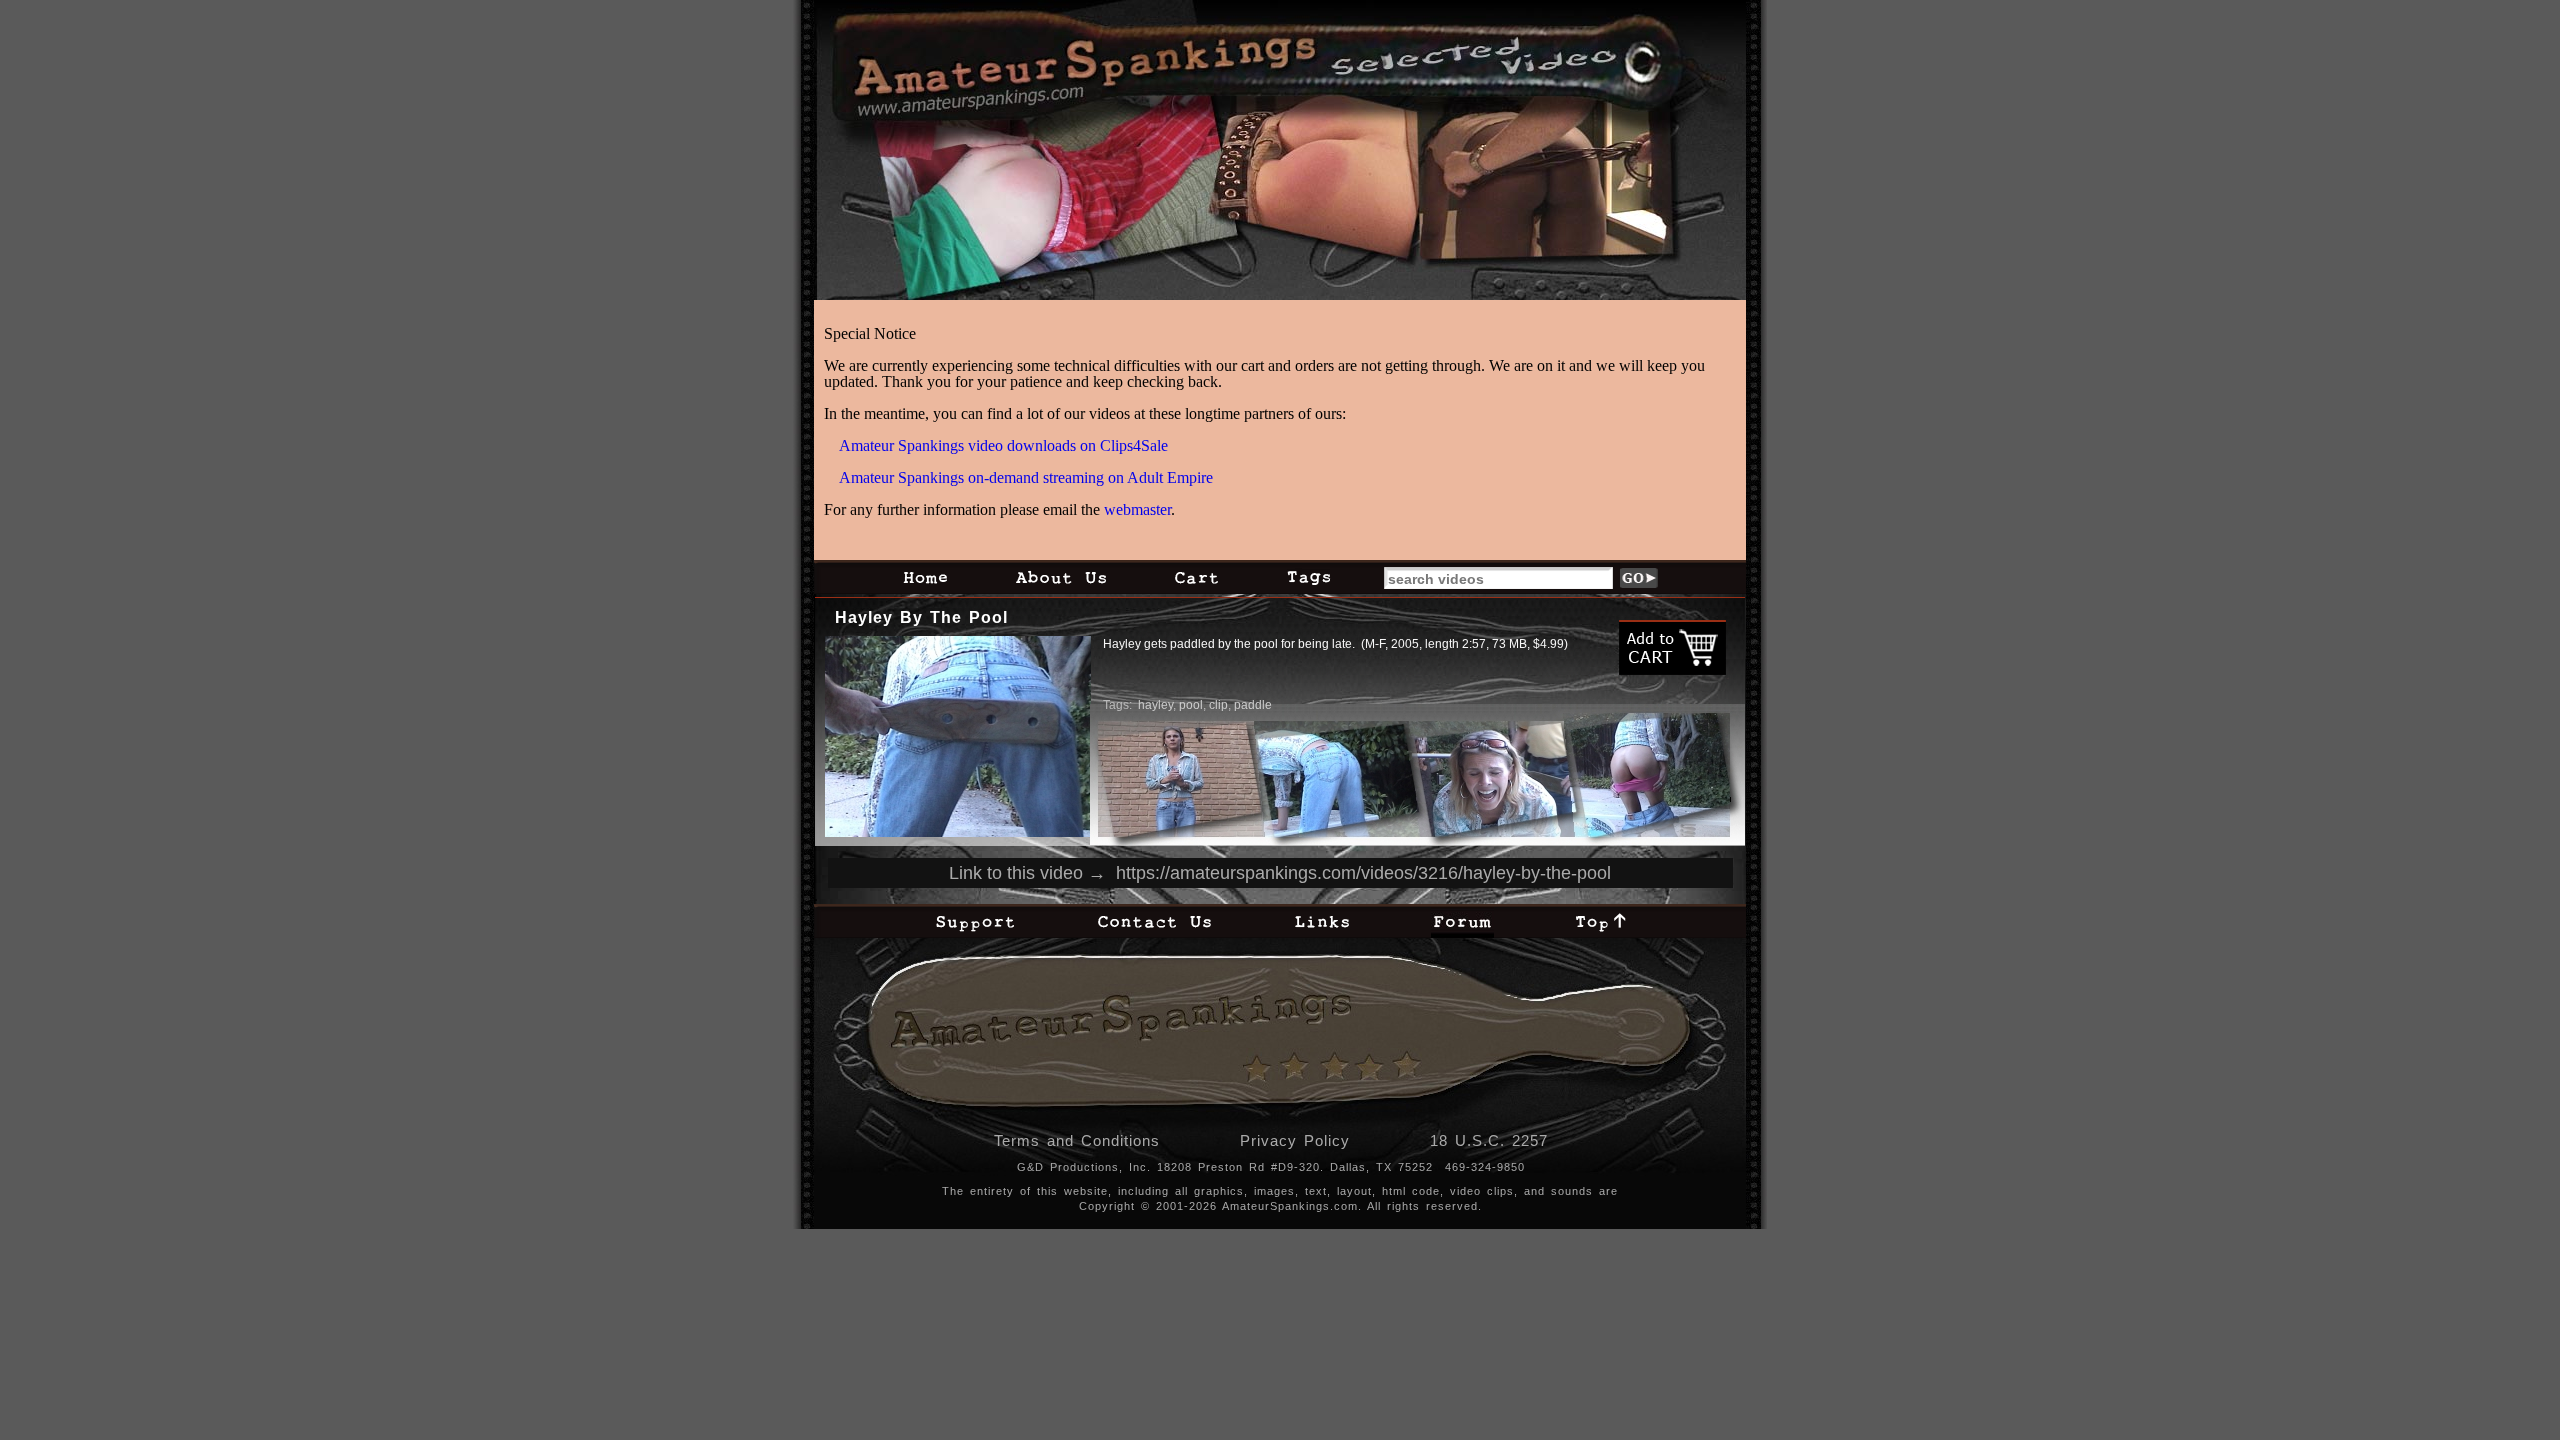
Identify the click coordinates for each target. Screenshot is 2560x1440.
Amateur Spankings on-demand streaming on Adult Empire (1026, 477)
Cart (1196, 577)
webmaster (1137, 509)
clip (1218, 705)
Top (1601, 921)
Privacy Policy (1295, 1140)
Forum (1462, 921)
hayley (1155, 705)
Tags (1308, 577)
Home (925, 577)
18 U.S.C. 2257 (1489, 1140)
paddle (1253, 705)
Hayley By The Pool (921, 617)
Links (1322, 921)
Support (975, 921)
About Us (1061, 577)
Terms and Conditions (1077, 1140)
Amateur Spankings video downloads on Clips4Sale (1003, 445)
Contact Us (1154, 921)
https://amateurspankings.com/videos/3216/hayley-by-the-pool (1363, 873)
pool (1191, 705)
